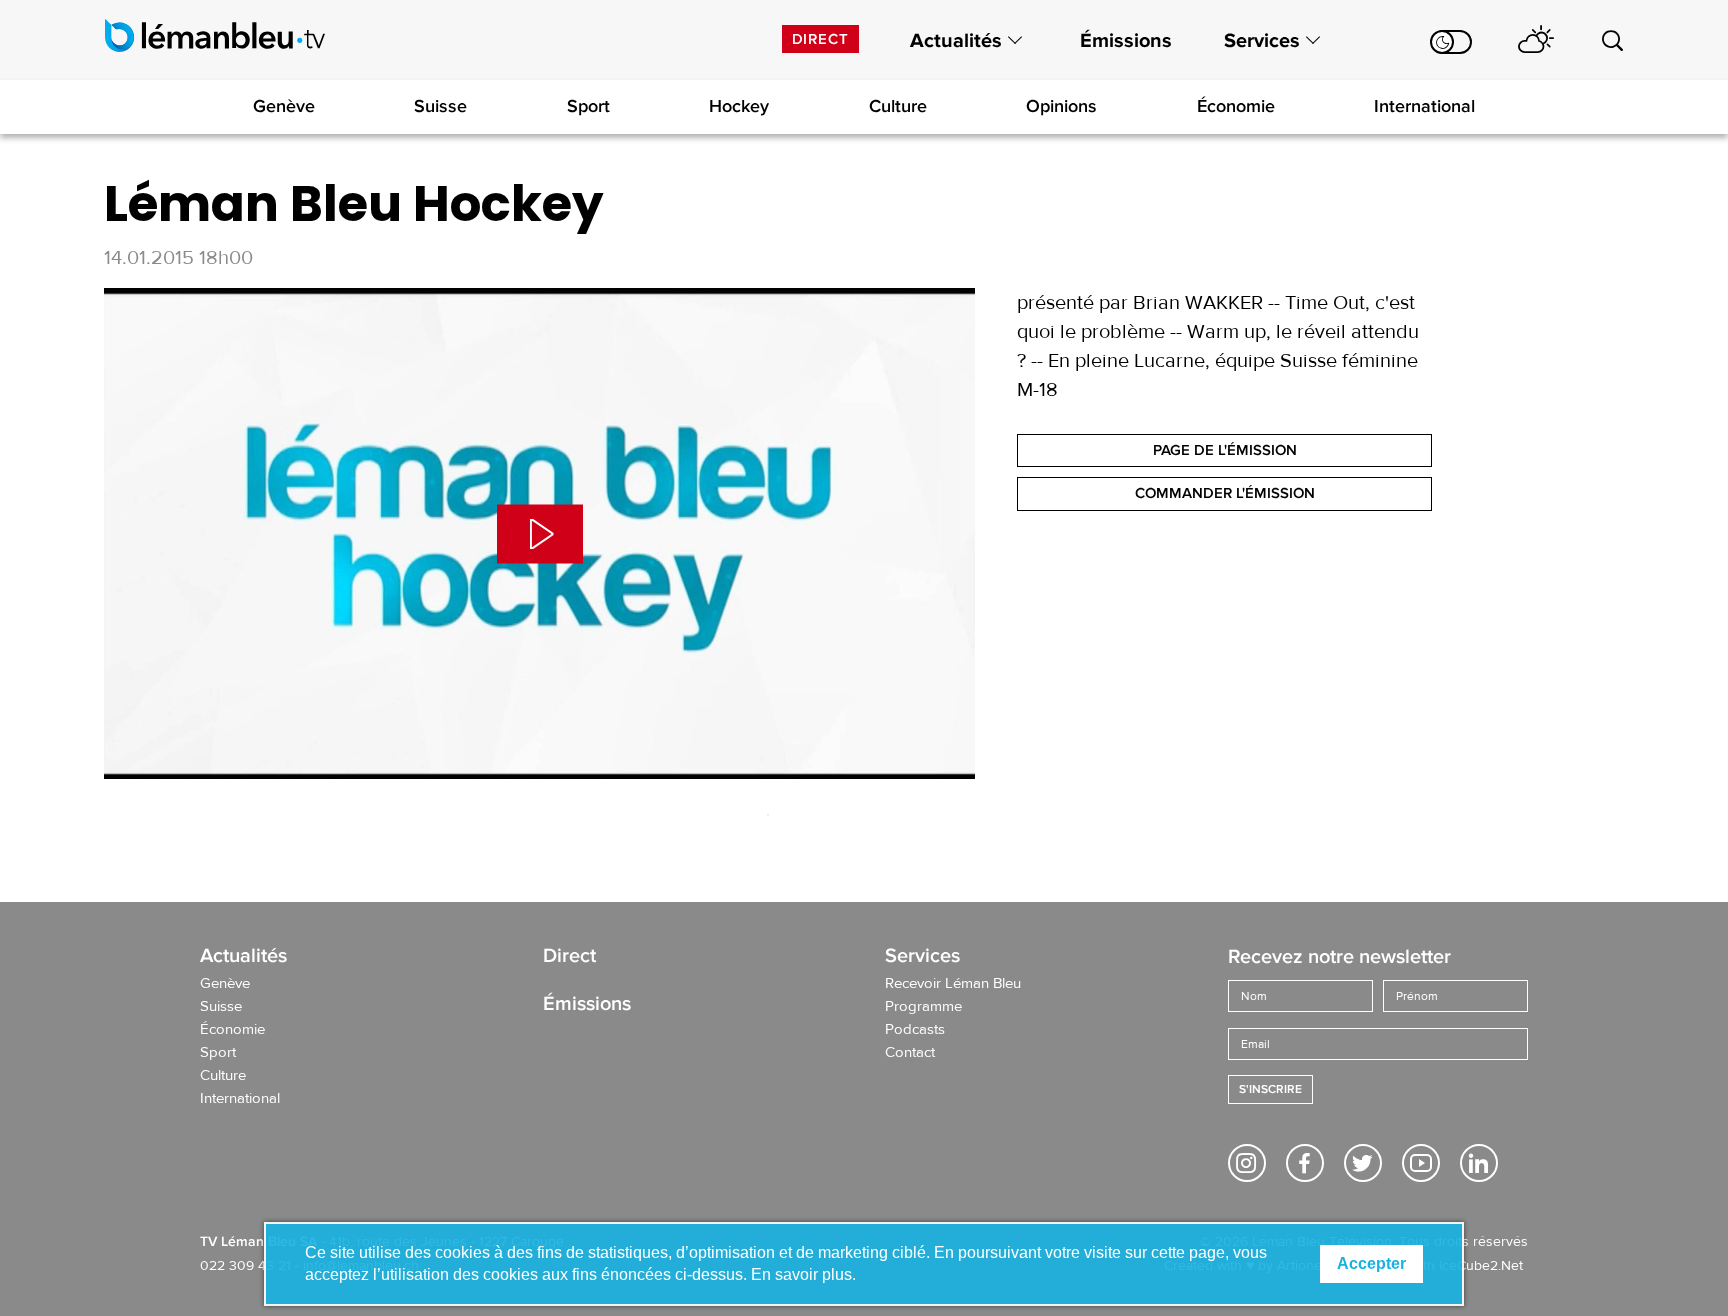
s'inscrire (1270, 1089)
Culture (898, 106)
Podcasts (915, 1030)
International (1424, 106)
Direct (820, 39)
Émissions (1126, 41)
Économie (1236, 106)
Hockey (739, 106)
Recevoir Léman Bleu (953, 984)
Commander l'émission (1225, 493)
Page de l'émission (1225, 450)
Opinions (1061, 106)
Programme (923, 1007)
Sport (588, 106)
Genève (284, 106)
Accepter (1371, 1263)
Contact (910, 1053)
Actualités (956, 41)
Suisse (440, 106)
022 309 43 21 (245, 1266)
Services (1262, 41)
